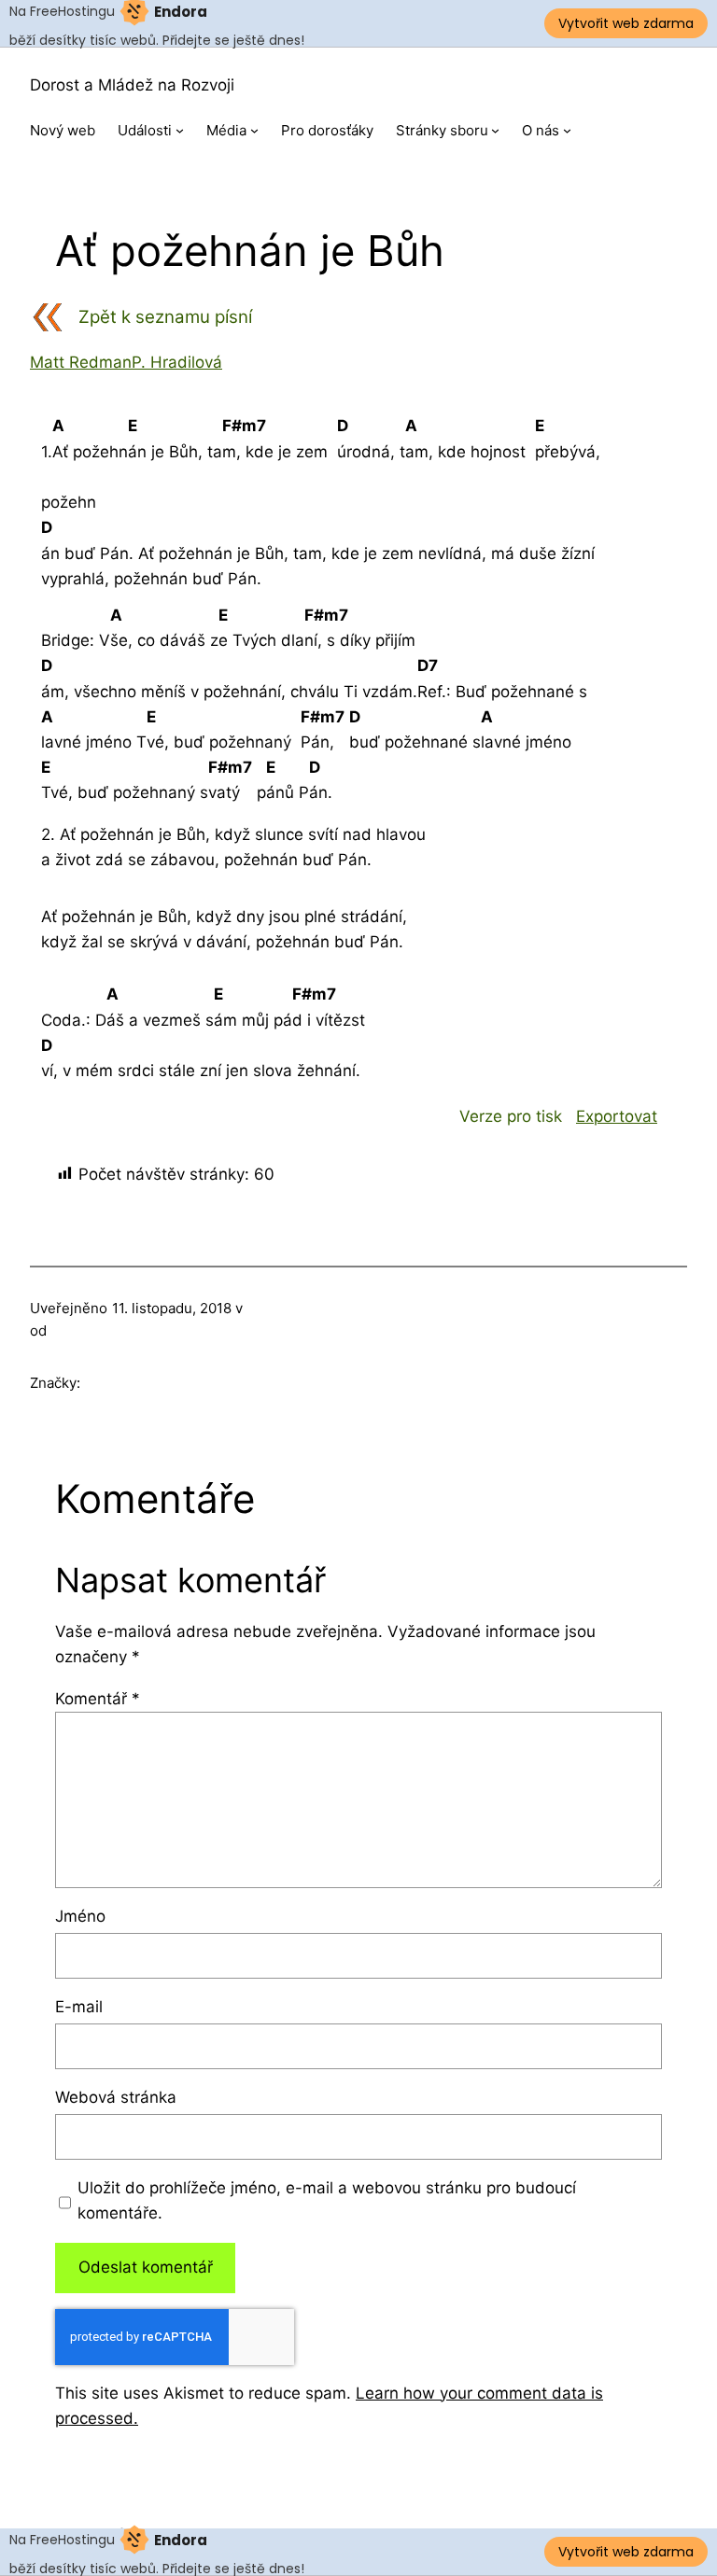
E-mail (79, 2007)
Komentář (98, 1699)
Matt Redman (81, 362)
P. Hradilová (177, 362)
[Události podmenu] (180, 130)
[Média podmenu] (254, 130)
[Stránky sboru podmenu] (495, 130)
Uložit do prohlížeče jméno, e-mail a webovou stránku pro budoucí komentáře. (327, 2200)
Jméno (80, 1916)
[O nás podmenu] (567, 130)
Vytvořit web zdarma (626, 23)
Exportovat (617, 1116)
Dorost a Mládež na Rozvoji (132, 85)
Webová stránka (116, 2097)
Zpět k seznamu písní (165, 317)
